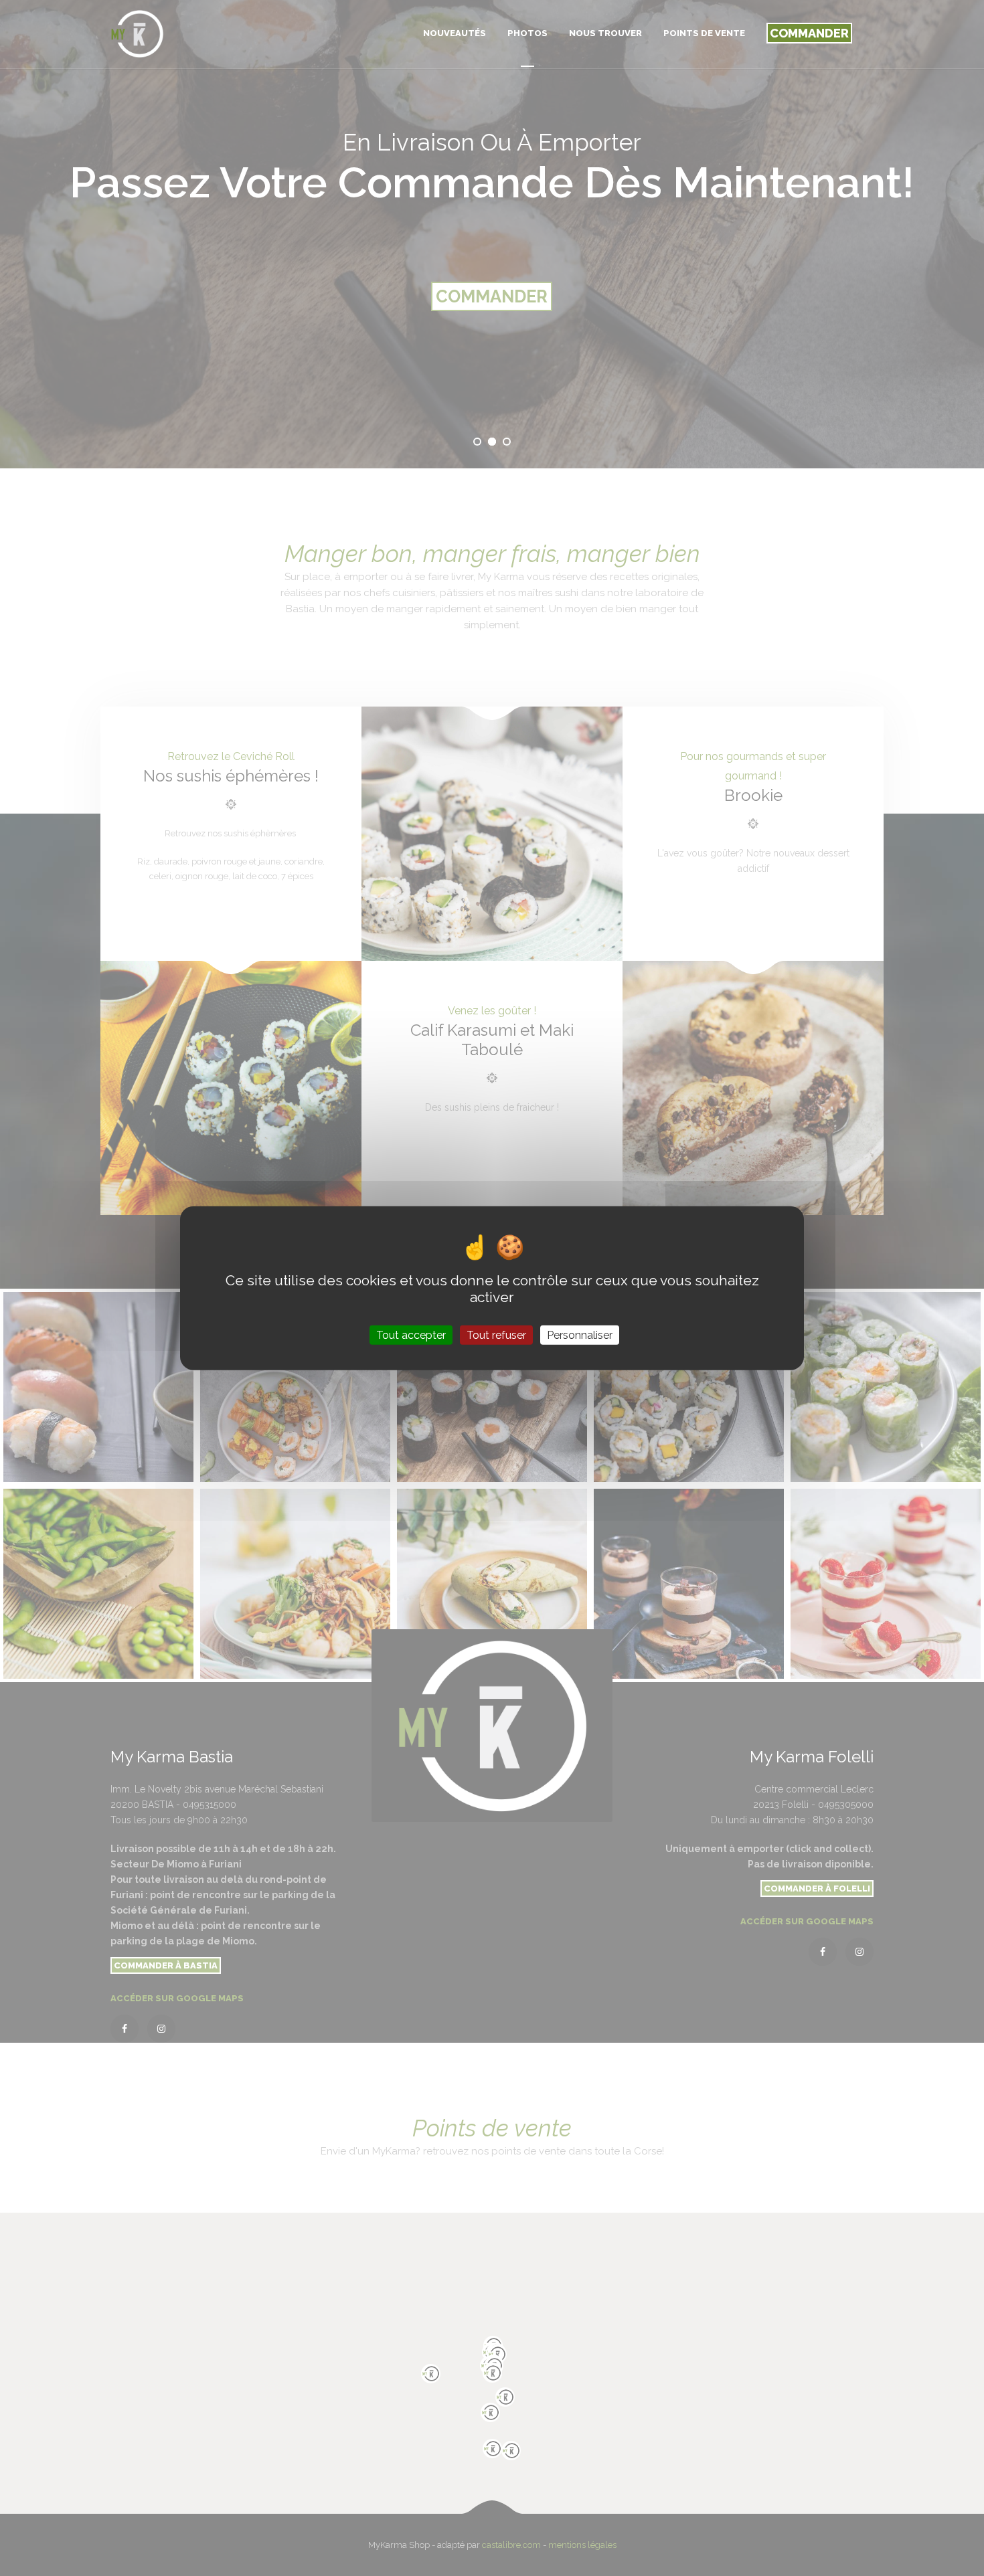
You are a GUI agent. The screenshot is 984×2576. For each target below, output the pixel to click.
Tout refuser (496, 1335)
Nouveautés (455, 33)
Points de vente (704, 33)
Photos (527, 33)
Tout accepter (411, 1335)
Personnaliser (580, 1335)
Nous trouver (605, 33)
